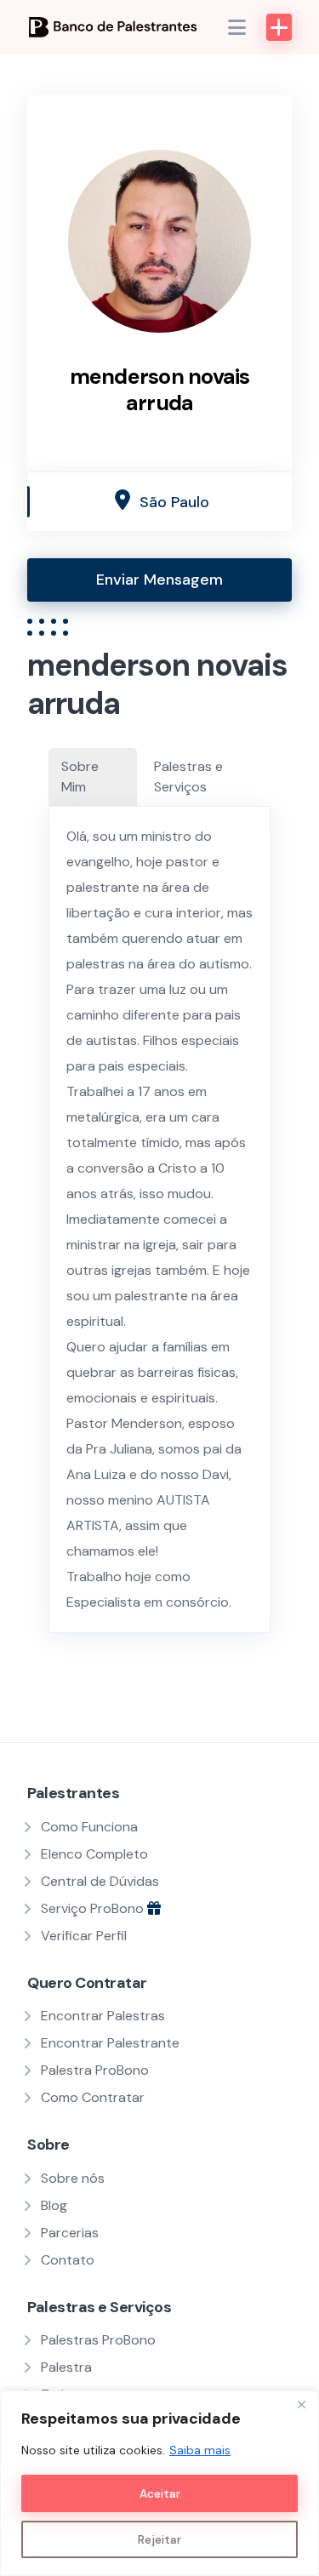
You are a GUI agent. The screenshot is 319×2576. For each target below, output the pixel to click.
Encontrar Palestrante (110, 2043)
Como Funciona (89, 1827)
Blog (54, 2205)
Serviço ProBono (94, 1908)
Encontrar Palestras (103, 2016)
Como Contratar (93, 2097)
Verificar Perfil (84, 1936)
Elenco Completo (94, 1854)
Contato (68, 2260)
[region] (159, 2483)
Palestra (66, 2367)
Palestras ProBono (98, 2340)
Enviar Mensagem (159, 580)
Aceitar (160, 2493)
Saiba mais (200, 2450)
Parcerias (70, 2233)
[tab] (93, 777)
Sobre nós (73, 2178)
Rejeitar (159, 2539)
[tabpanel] (159, 1219)
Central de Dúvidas (100, 1881)
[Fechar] (301, 2405)
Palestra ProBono (95, 2070)
